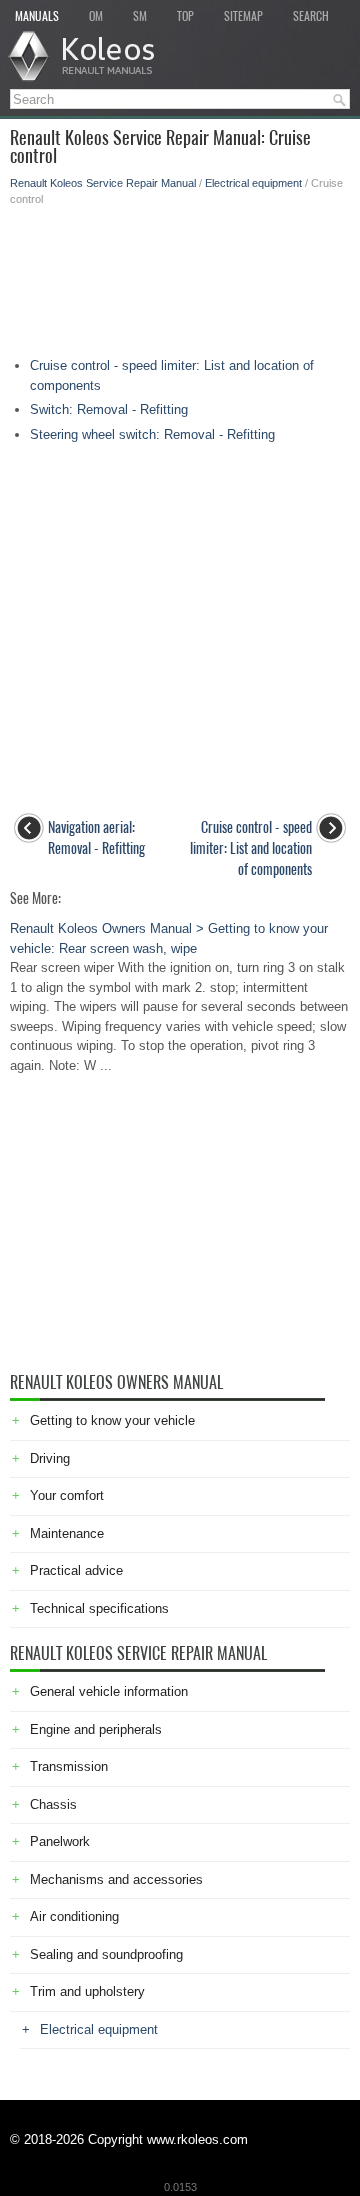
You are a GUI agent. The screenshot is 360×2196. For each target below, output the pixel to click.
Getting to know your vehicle (112, 1420)
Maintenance (67, 1533)
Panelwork (60, 1841)
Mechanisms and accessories (116, 1879)
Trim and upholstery (87, 1991)
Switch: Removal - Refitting (109, 409)
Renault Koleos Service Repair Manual (103, 183)
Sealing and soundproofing (106, 1954)
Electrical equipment (253, 183)
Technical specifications (99, 1608)
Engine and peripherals (96, 1729)
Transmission (69, 1766)
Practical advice (76, 1570)
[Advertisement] (180, 277)
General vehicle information (109, 1691)
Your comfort (67, 1495)
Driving (50, 1458)
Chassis (53, 1804)
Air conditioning (74, 1916)
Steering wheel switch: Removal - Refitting (152, 434)
